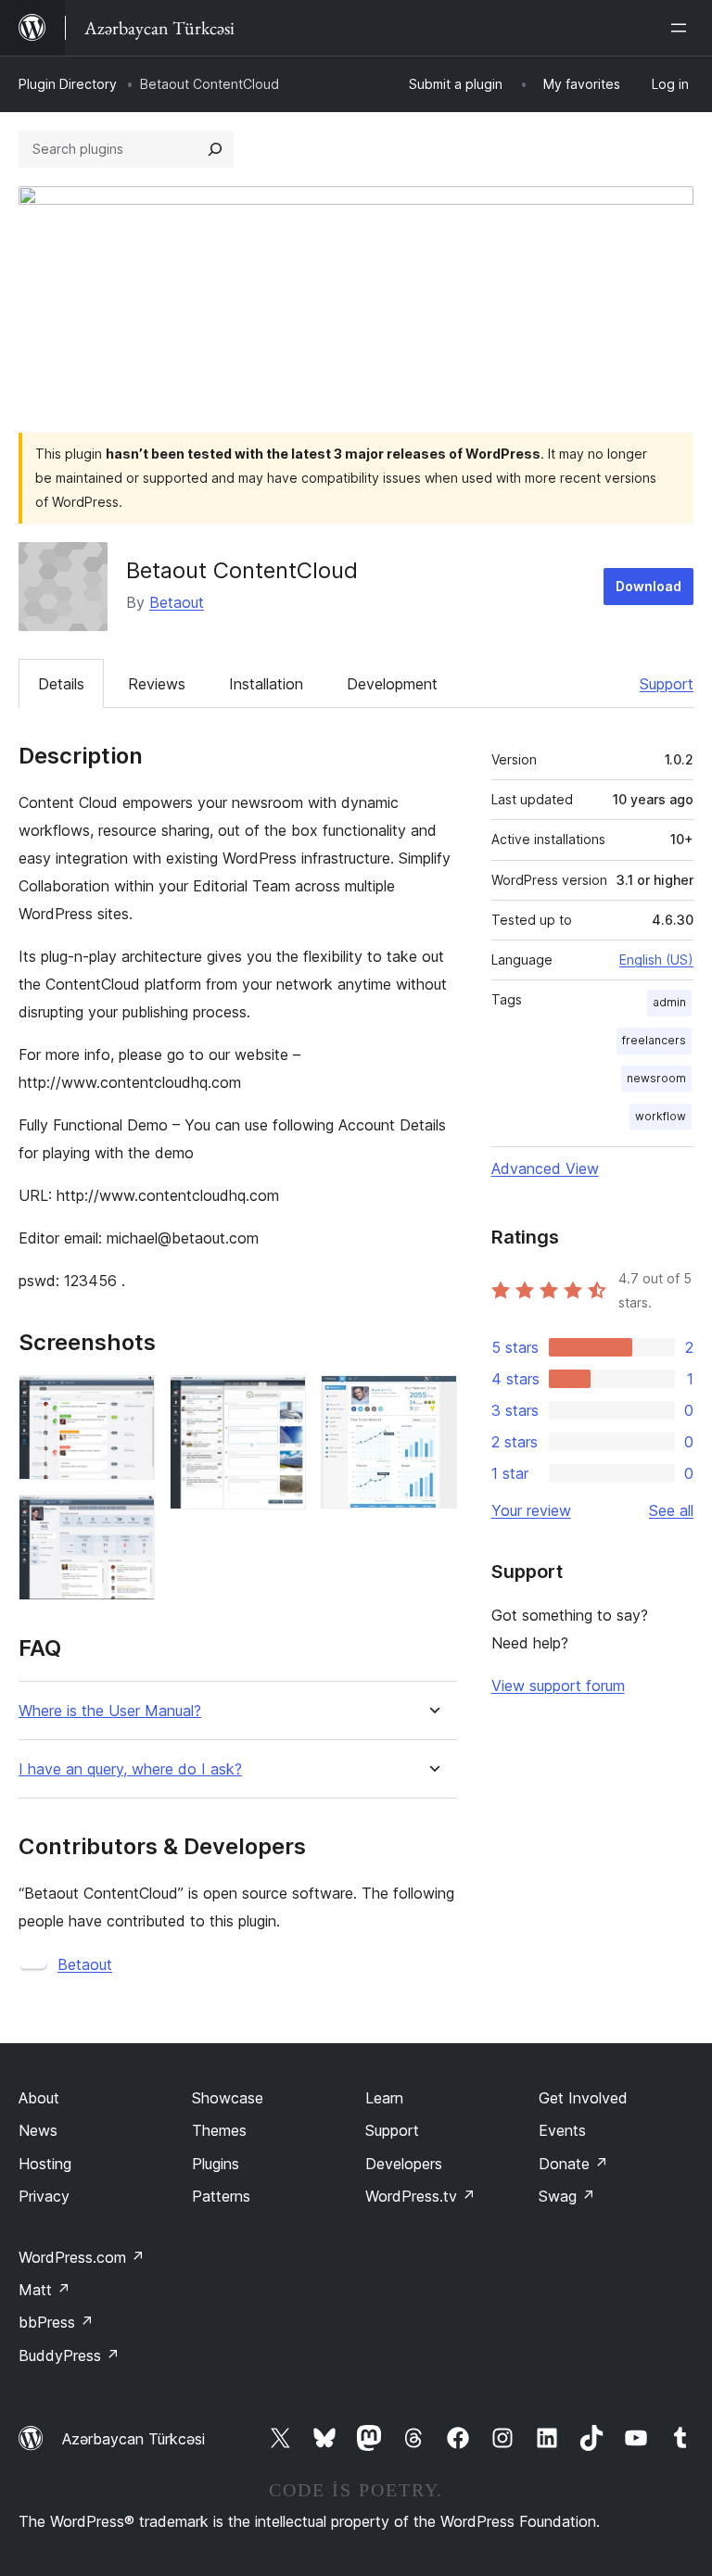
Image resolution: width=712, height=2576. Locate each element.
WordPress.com (82, 2257)
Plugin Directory (68, 84)
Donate (573, 2164)
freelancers (654, 1040)
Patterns (221, 2196)
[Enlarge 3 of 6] (130, 1520)
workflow (661, 1116)
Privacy (44, 2196)
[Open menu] (682, 28)
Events (562, 2130)
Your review (531, 1510)
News (38, 2130)
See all (671, 1510)
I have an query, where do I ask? (130, 1769)
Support (667, 684)
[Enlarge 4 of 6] (281, 1400)
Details (61, 684)
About (39, 2098)
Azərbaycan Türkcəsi (133, 2439)
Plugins (216, 2164)
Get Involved (583, 2098)
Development (392, 684)
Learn (384, 2098)
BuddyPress (69, 2355)
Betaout (177, 602)
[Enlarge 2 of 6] (130, 1400)
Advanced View (545, 1168)
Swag (567, 2196)
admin (669, 1002)
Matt (44, 2290)
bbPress (56, 2322)
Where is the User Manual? (110, 1711)
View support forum (558, 1686)
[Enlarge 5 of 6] (432, 1400)
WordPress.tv (420, 2196)
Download (648, 586)
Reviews (157, 684)
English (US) (656, 960)
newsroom (656, 1078)
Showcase (228, 2098)
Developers (404, 2164)
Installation (266, 684)
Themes (219, 2130)
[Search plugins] (215, 149)
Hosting (45, 2164)
